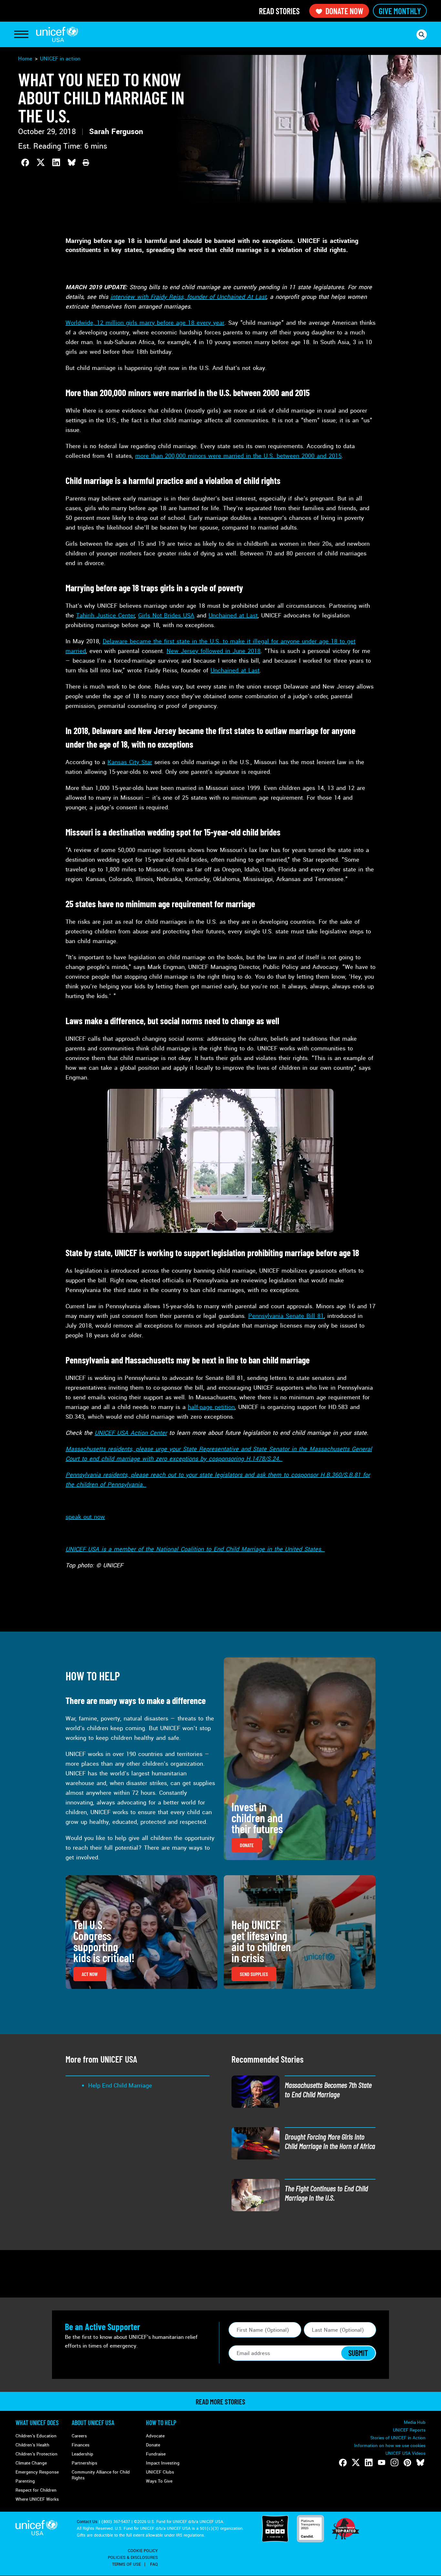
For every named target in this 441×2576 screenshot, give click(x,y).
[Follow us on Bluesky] (420, 2463)
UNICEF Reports (409, 2430)
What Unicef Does (37, 2423)
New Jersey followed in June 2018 (214, 651)
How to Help (161, 2423)
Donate (153, 2445)
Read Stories (279, 11)
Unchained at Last (233, 615)
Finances (81, 2445)
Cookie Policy (143, 2551)
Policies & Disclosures (133, 2558)
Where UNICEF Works (37, 2499)
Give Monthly (400, 11)
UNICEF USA (57, 34)
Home (25, 59)
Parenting (25, 2481)
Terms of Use (126, 2564)
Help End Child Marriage (120, 2086)
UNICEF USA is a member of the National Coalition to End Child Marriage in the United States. (195, 1549)
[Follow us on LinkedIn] (369, 2463)
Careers (79, 2436)
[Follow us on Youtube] (382, 2463)
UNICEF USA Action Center (131, 1433)
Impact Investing (163, 2463)
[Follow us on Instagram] (395, 2463)
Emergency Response (37, 2472)
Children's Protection (36, 2454)
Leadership (82, 2454)
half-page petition (211, 1407)
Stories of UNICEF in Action (398, 2438)
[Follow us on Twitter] (356, 2463)
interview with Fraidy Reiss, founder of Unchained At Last (188, 297)
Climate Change (31, 2463)
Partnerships (84, 2463)
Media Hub (415, 2422)
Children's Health (32, 2445)
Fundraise (156, 2454)
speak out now (85, 1517)
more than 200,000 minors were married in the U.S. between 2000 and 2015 (238, 456)
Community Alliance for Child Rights (101, 2475)
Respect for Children (36, 2490)
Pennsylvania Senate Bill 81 (286, 1316)
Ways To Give (159, 2481)
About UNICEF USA (93, 2423)
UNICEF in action (60, 59)
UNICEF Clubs (160, 2472)
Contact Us (87, 2522)
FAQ (154, 2564)
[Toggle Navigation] (21, 35)
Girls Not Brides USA (166, 615)
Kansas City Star (130, 762)
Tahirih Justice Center (105, 615)
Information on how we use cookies (390, 2446)
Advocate (155, 2436)
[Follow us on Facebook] (343, 2463)
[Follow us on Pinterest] (407, 2463)
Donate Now (344, 11)
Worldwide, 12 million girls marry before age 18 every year (145, 323)
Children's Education (36, 2436)
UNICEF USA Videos (405, 2453)
